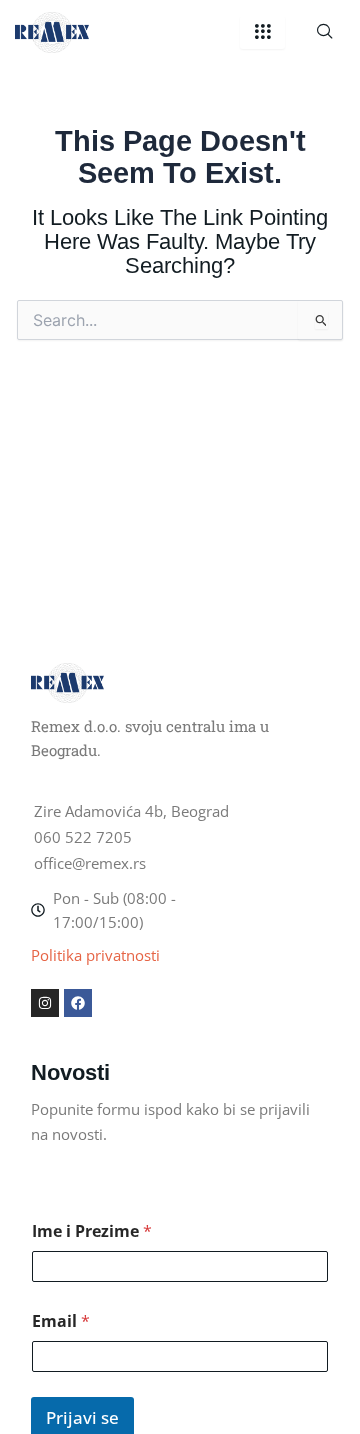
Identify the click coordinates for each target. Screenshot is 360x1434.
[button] (325, 32)
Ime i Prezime (92, 1231)
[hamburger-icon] (262, 32)
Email (61, 1321)
